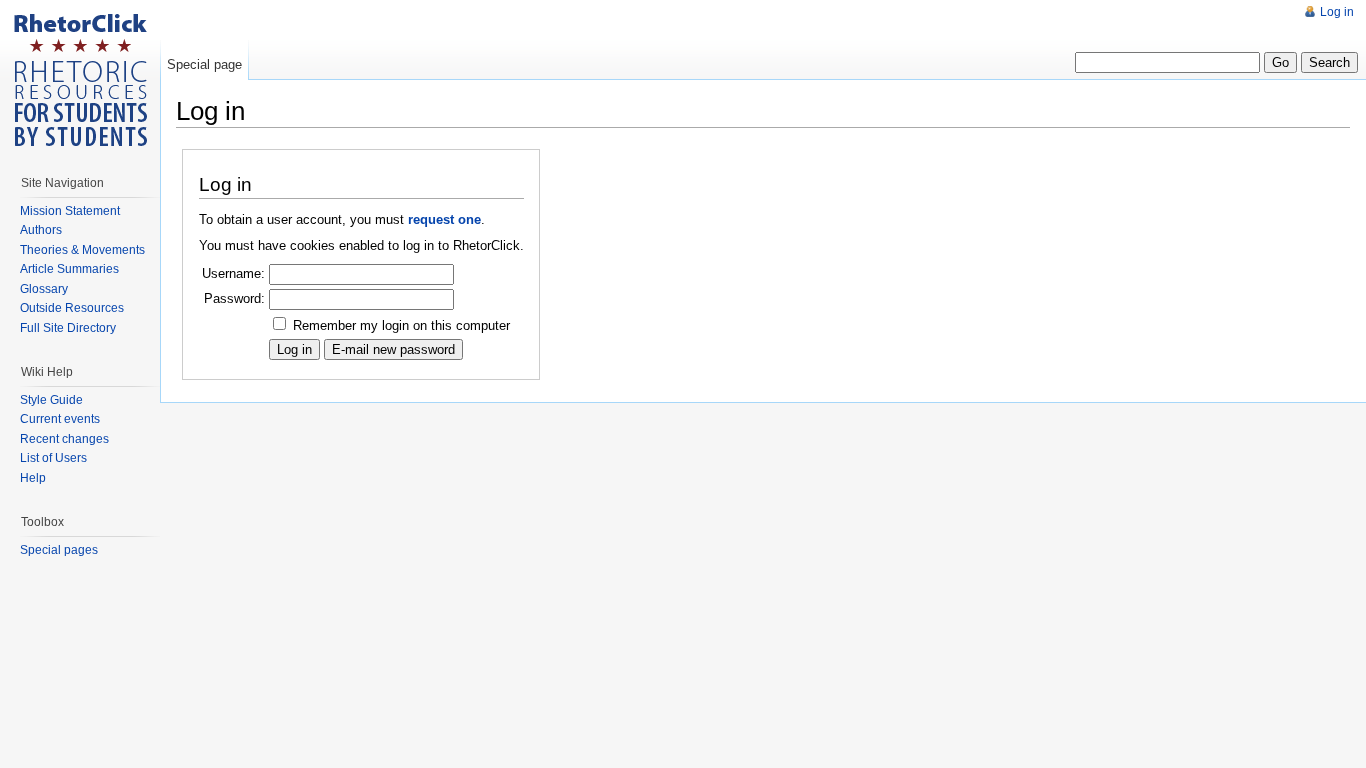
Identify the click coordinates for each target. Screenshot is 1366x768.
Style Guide (51, 400)
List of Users (53, 458)
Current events (60, 419)
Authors (41, 230)
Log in (1337, 12)
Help (33, 478)
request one (444, 219)
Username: (233, 273)
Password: (234, 298)
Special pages (59, 550)
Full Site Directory (68, 328)
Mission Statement (70, 211)
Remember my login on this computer (401, 325)
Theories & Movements (82, 250)
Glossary (44, 289)
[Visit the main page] (80, 80)
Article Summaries (69, 269)
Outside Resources (72, 308)
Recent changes (64, 439)
